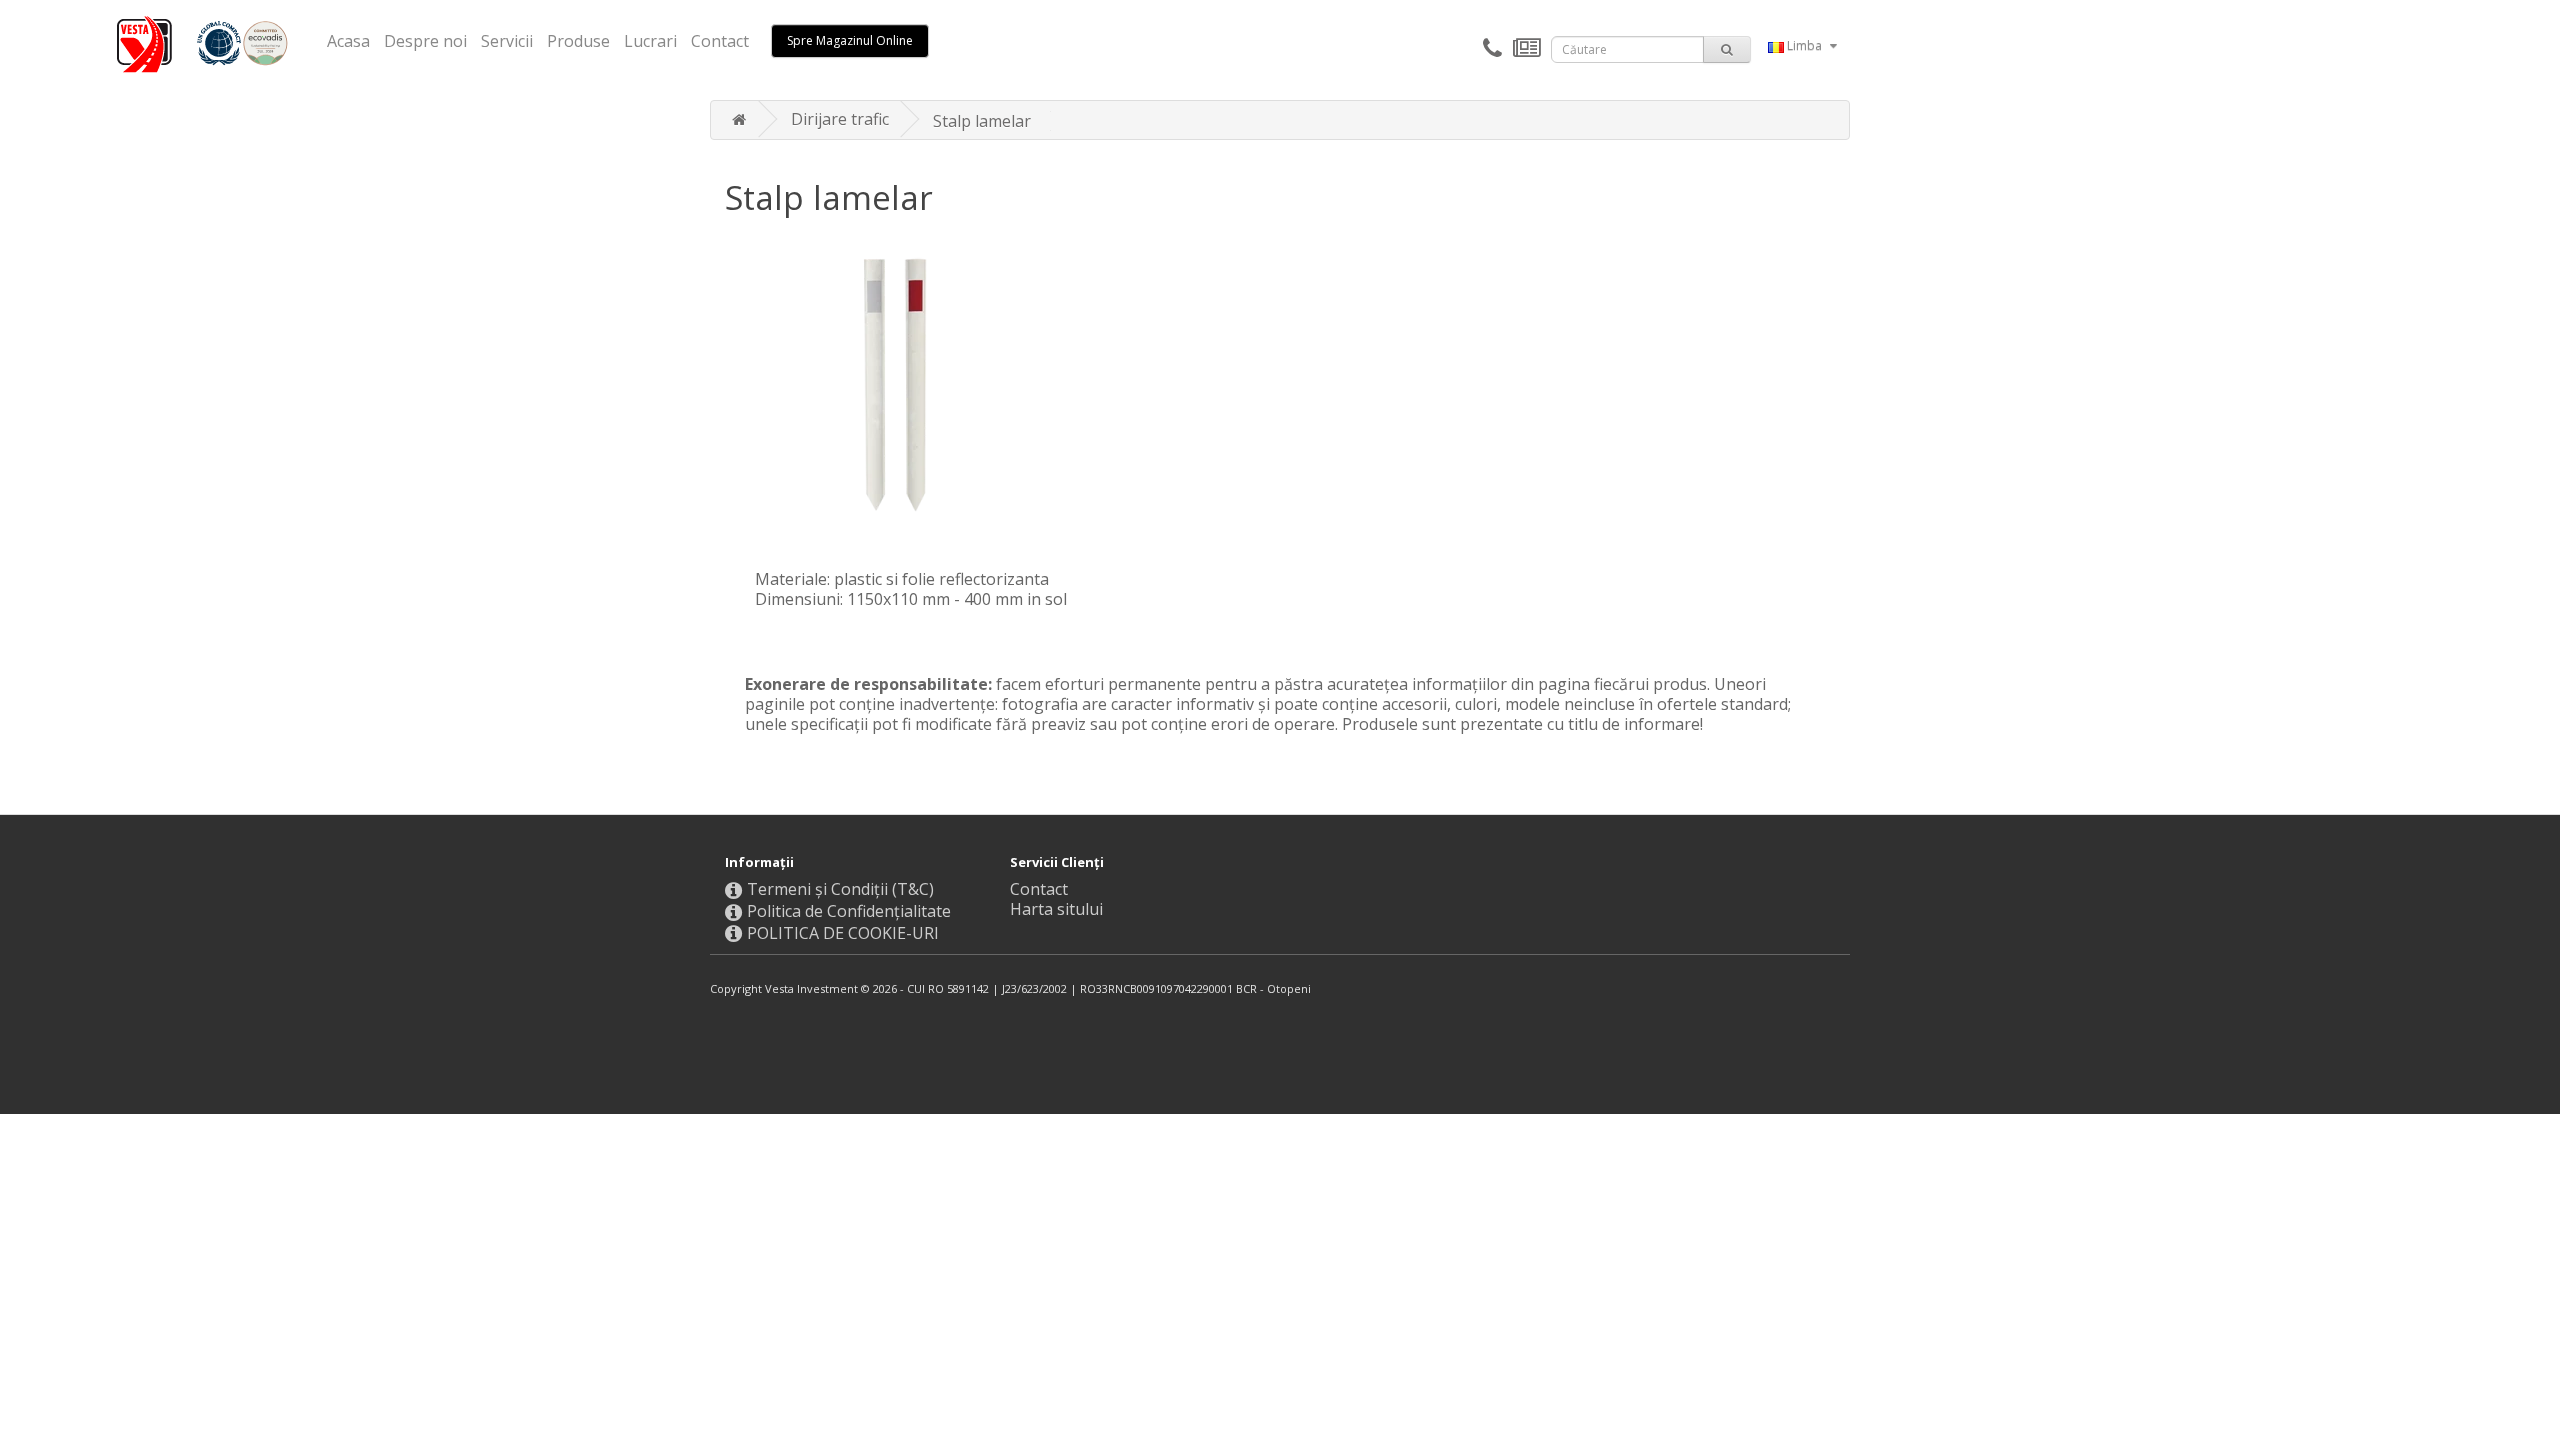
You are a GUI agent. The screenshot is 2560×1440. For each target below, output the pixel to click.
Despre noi (425, 41)
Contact (720, 41)
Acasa (348, 41)
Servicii (507, 41)
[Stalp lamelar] (911, 380)
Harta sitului (1056, 909)
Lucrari (650, 41)
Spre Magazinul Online (850, 40)
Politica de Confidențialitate (849, 911)
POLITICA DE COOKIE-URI (843, 933)
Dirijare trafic (840, 119)
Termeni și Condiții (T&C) (840, 889)
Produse (578, 41)
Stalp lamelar (982, 121)
